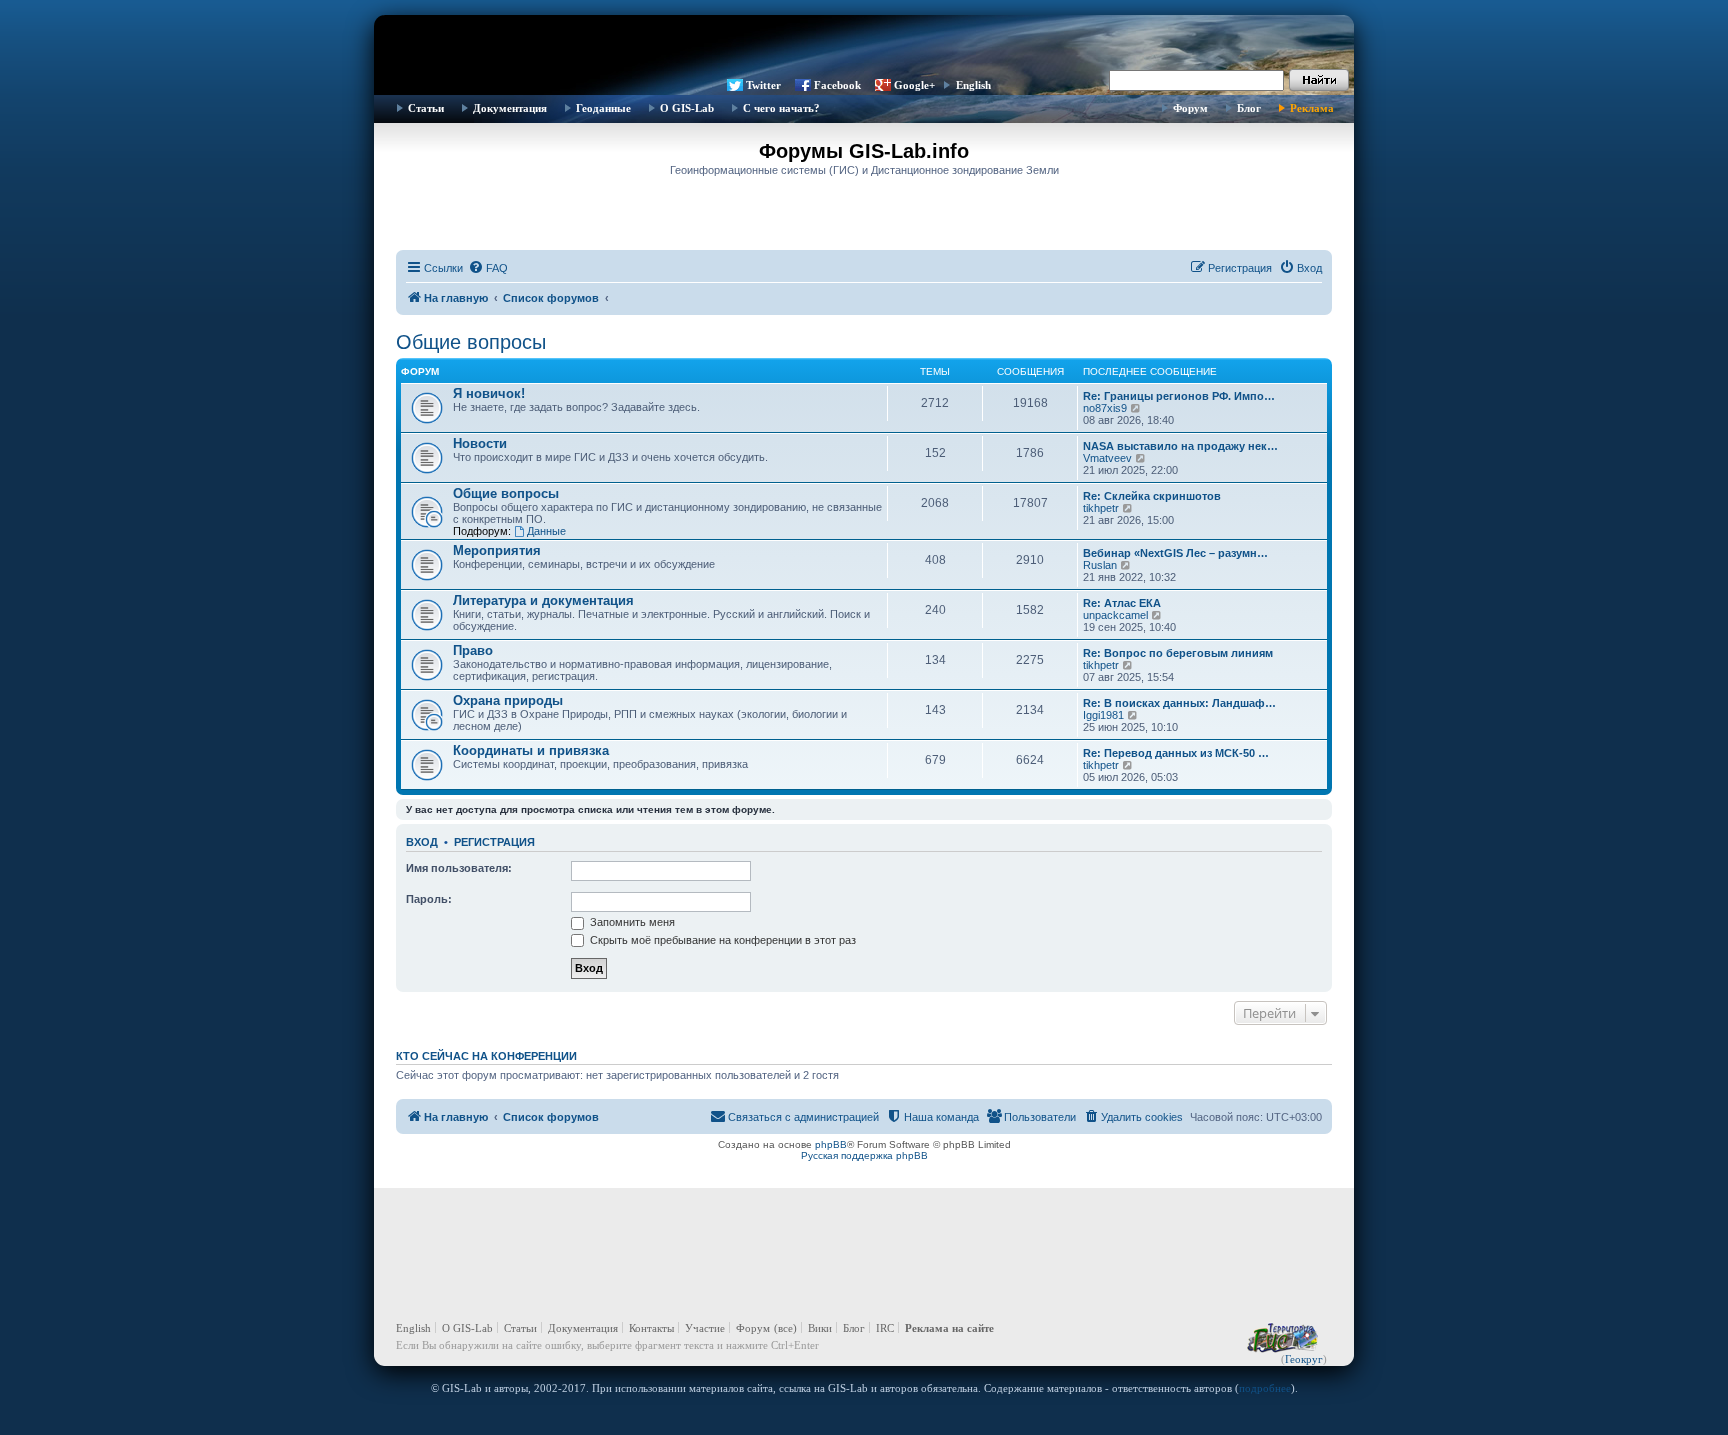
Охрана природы (508, 700)
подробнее (1265, 1388)
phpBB (831, 1144)
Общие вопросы (471, 342)
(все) (785, 1328)
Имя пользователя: (459, 868)
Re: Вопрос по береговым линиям (1178, 653)
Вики (820, 1328)
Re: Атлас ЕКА (1122, 603)
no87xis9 (1105, 408)
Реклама (1312, 108)
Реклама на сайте (949, 1328)
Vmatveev (1107, 458)
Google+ (914, 85)
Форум (1190, 108)
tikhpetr (1101, 508)
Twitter (763, 85)
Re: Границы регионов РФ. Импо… (1179, 396)
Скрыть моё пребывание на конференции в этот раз (721, 940)
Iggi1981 (1103, 715)
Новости (480, 443)
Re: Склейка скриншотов (1152, 496)
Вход (422, 842)
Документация (510, 108)
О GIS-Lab (687, 108)
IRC (885, 1328)
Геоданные (603, 108)
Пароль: (429, 899)
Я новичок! (489, 393)
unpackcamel (1115, 615)
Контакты (651, 1328)
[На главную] (864, 45)
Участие (705, 1328)
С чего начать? (781, 108)
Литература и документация (543, 600)
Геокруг (1304, 1359)
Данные (546, 531)
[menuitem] (488, 268)
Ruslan (1100, 565)
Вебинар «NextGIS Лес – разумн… (1175, 553)
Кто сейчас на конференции (486, 1056)
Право (473, 650)
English (973, 85)
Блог (1249, 108)
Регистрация (494, 842)
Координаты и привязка (531, 750)
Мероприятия (497, 550)
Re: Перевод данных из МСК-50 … (1176, 753)
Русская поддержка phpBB (864, 1155)
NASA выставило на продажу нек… (1180, 446)
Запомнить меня (631, 922)
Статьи (426, 108)
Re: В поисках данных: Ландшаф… (1179, 703)
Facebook (837, 85)
